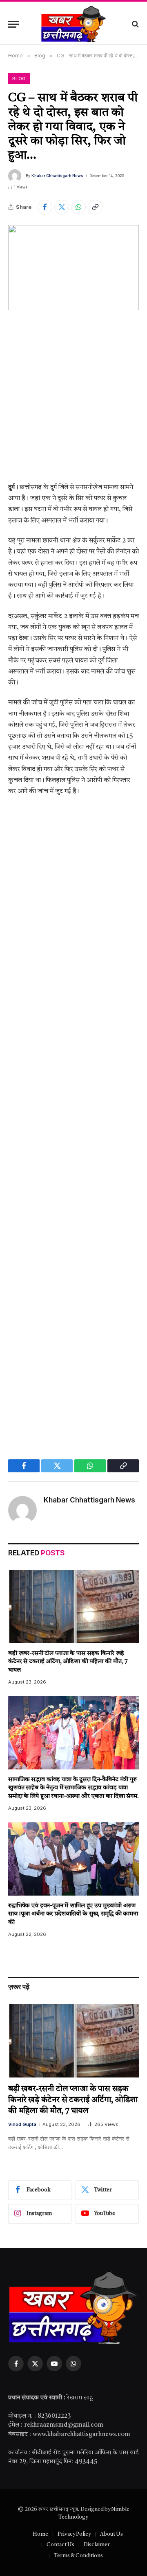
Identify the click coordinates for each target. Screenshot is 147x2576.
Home (40, 2534)
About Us (111, 2534)
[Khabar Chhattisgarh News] (73, 24)
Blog (19, 79)
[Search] (135, 24)
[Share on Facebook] (45, 207)
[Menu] (13, 24)
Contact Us (60, 2545)
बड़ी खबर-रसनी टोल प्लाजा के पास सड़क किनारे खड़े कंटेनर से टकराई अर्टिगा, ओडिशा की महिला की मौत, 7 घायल (68, 1662)
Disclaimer (97, 2545)
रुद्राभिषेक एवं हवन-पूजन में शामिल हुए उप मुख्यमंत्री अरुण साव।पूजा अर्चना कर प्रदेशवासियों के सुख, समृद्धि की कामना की (73, 1914)
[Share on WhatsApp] (78, 207)
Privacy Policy (74, 2534)
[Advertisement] (73, 403)
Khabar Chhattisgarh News (57, 176)
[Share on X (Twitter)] (62, 207)
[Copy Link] (95, 207)
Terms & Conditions (78, 2556)
